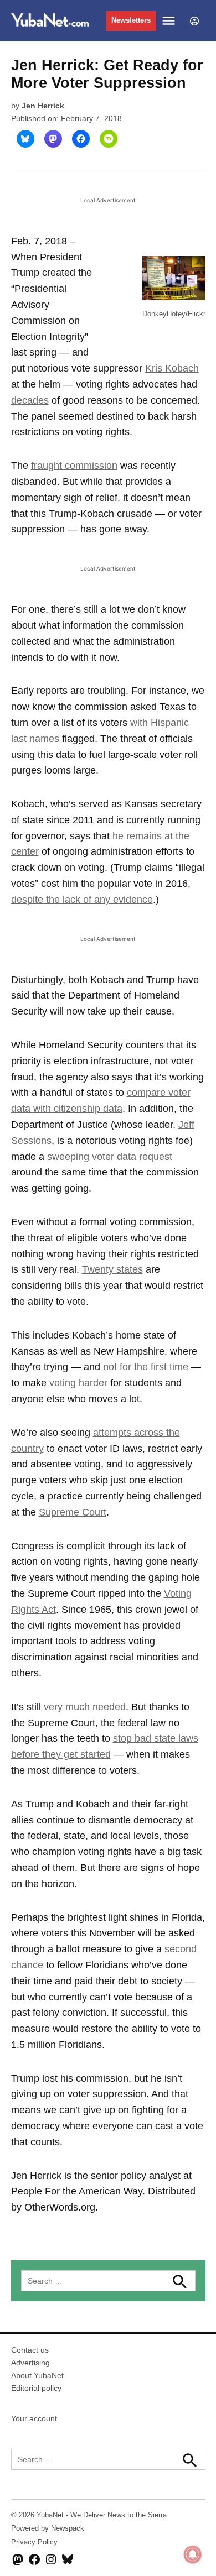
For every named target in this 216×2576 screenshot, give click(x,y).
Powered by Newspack (48, 2528)
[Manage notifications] (193, 2554)
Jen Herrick (43, 106)
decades (30, 400)
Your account (34, 2418)
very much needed (85, 1707)
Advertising (30, 2363)
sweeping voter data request (110, 1157)
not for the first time (146, 1367)
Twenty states (112, 1269)
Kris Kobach (172, 368)
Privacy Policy (34, 2542)
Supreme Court (73, 1512)
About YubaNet (37, 2375)
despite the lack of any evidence (82, 900)
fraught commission (74, 466)
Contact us (30, 2350)
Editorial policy (36, 2388)
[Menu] (170, 21)
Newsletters (131, 20)
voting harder (78, 1383)
